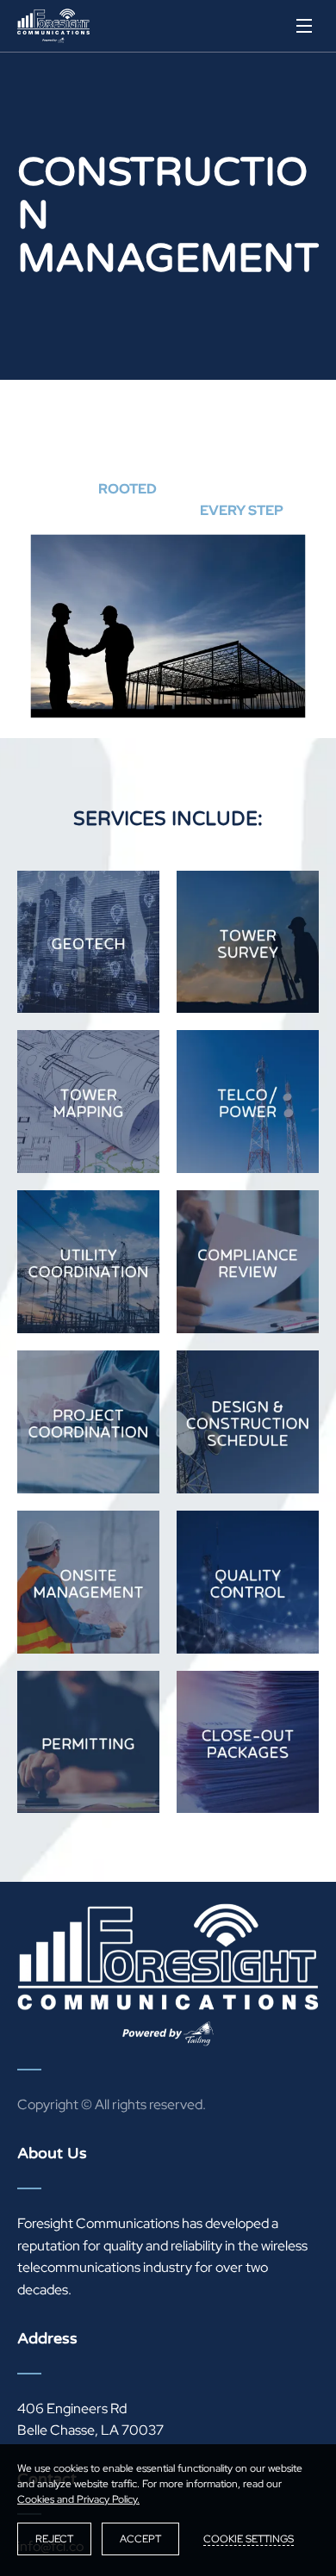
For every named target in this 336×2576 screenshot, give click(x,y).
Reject (54, 2539)
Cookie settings (249, 2539)
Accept (140, 2539)
